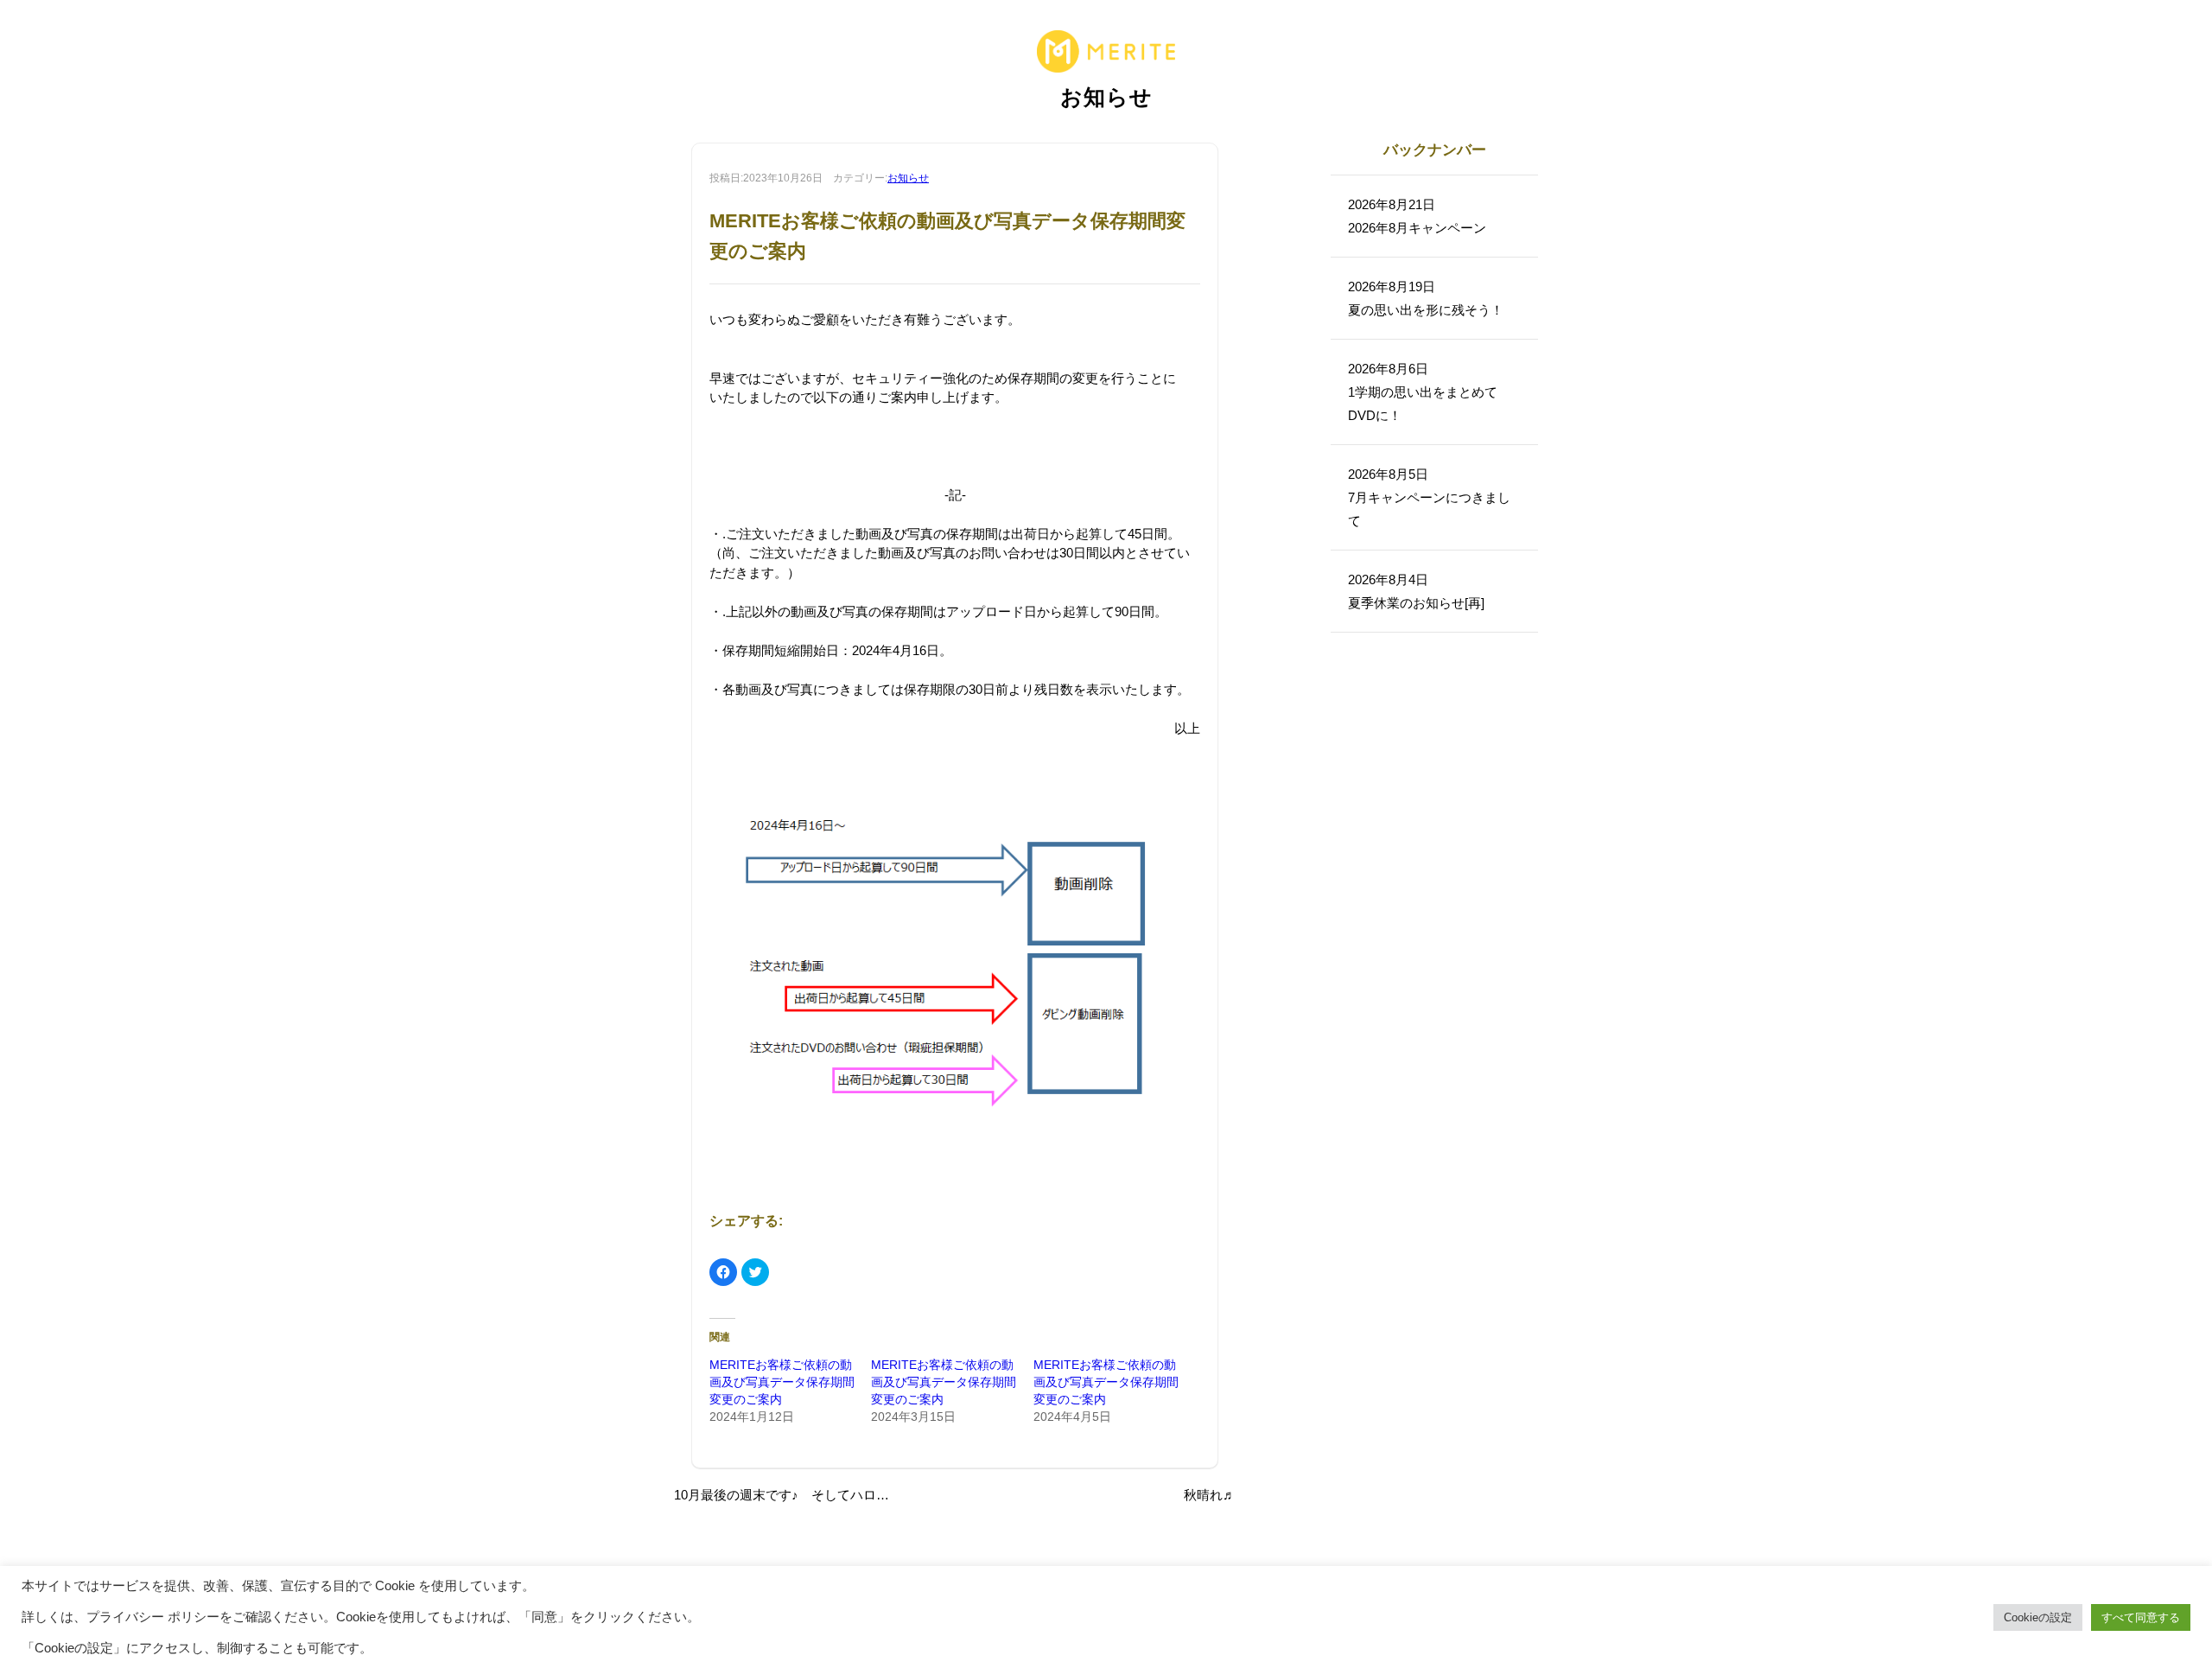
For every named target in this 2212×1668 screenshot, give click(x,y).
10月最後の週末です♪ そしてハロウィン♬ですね (820, 1495)
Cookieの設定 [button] (2038, 1617)
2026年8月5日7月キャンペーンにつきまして (1429, 497)
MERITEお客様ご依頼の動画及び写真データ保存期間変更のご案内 (782, 1382)
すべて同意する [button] (2141, 1617)
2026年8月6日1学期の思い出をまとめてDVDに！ (1423, 392)
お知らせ (908, 178)
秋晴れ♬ (1210, 1495)
